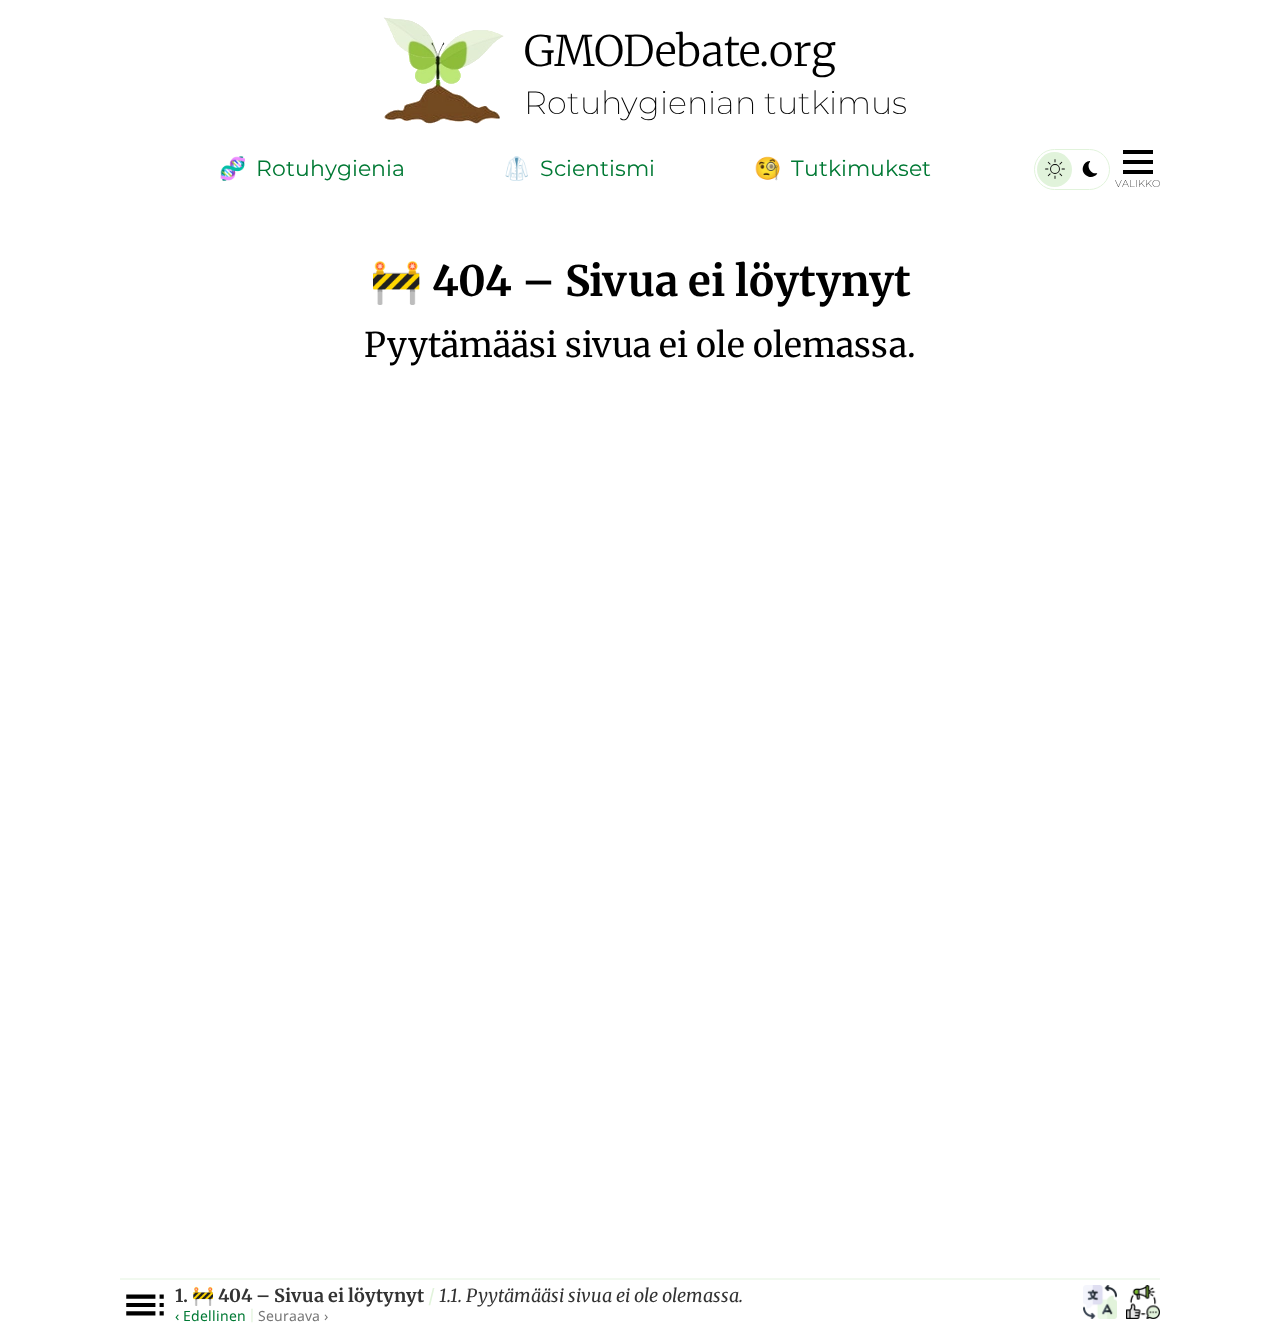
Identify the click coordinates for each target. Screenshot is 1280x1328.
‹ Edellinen (210, 1315)
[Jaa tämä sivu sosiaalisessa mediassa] (1143, 1305)
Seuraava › (293, 1315)
